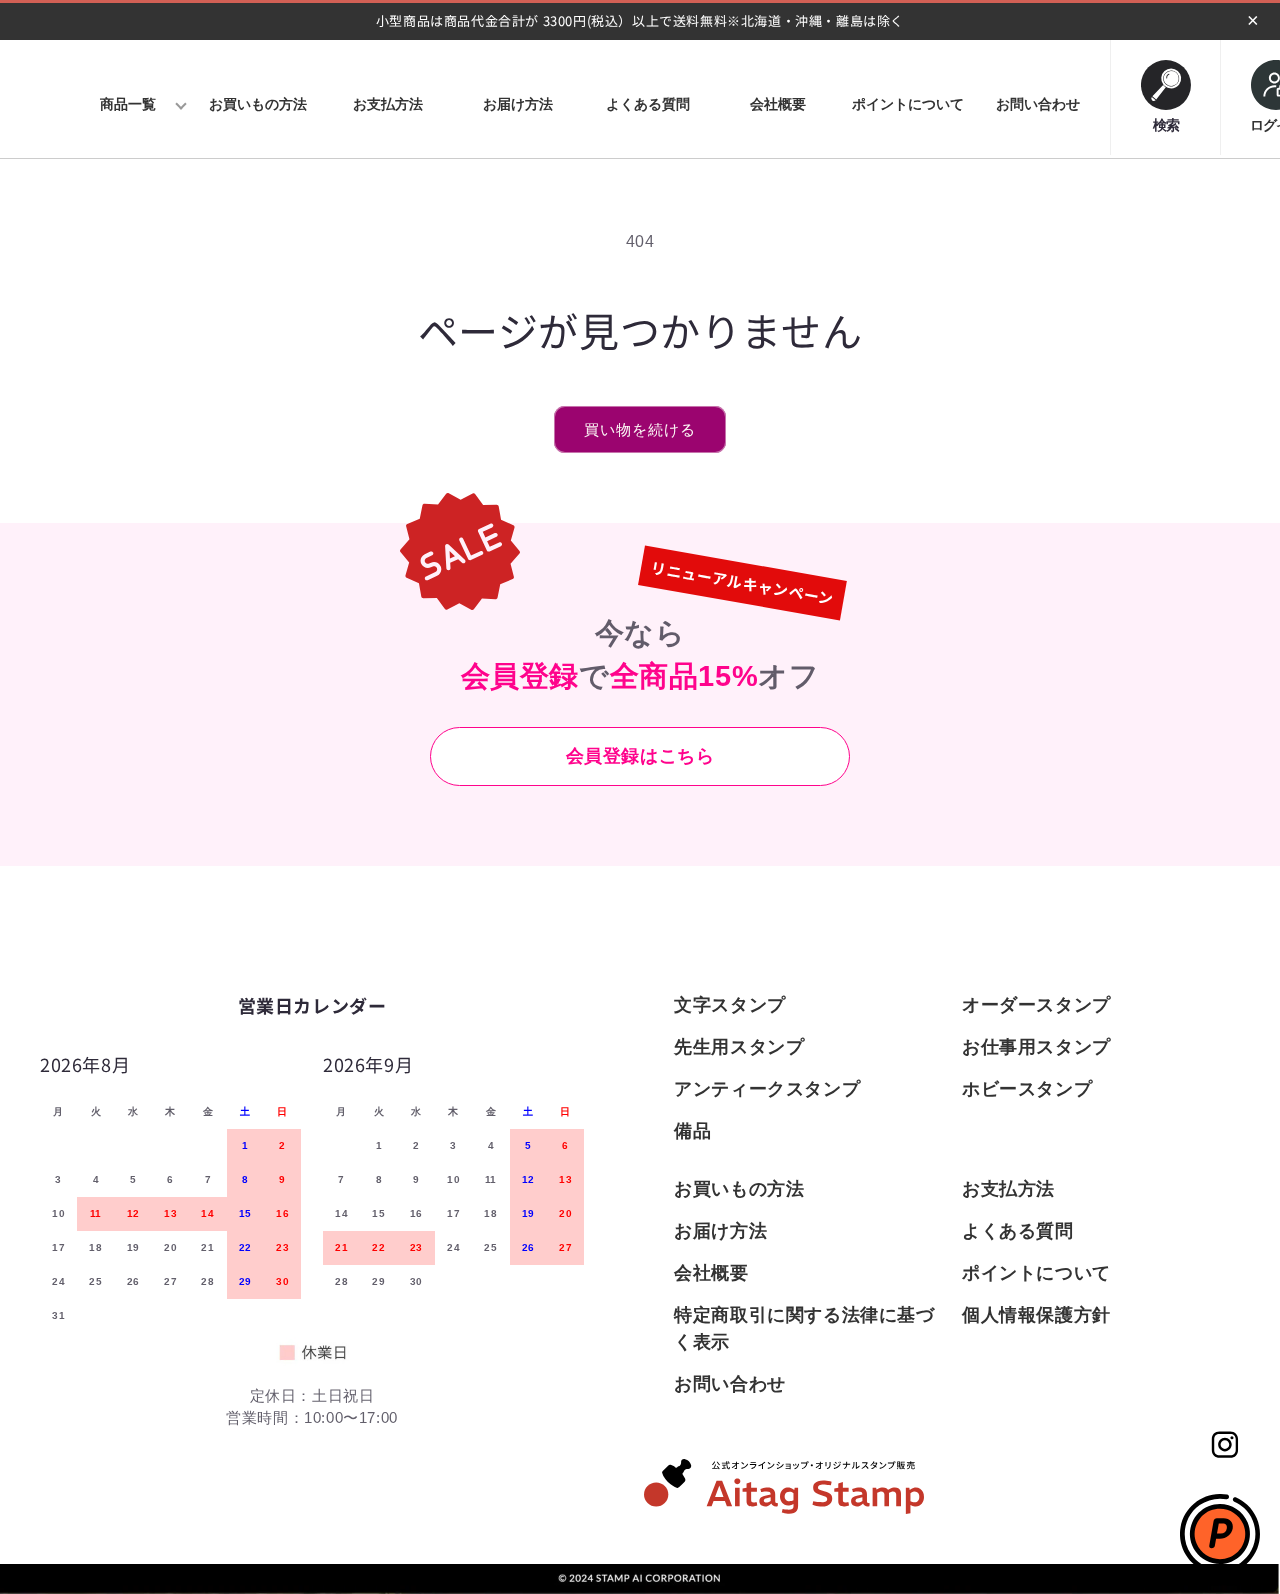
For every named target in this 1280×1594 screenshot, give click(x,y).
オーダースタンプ (1036, 1005)
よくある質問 (1018, 1231)
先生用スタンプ (739, 1047)
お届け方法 (720, 1231)
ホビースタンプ (1027, 1089)
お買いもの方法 (739, 1189)
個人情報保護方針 (1036, 1315)
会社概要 (711, 1273)
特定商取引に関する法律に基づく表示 (804, 1328)
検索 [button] (1166, 121)
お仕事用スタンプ (1036, 1047)
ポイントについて (1036, 1273)
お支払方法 (1008, 1189)
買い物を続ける (640, 429)
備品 (692, 1131)
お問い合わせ (730, 1384)
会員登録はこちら (640, 756)
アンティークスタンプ (767, 1089)
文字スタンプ (730, 1005)
